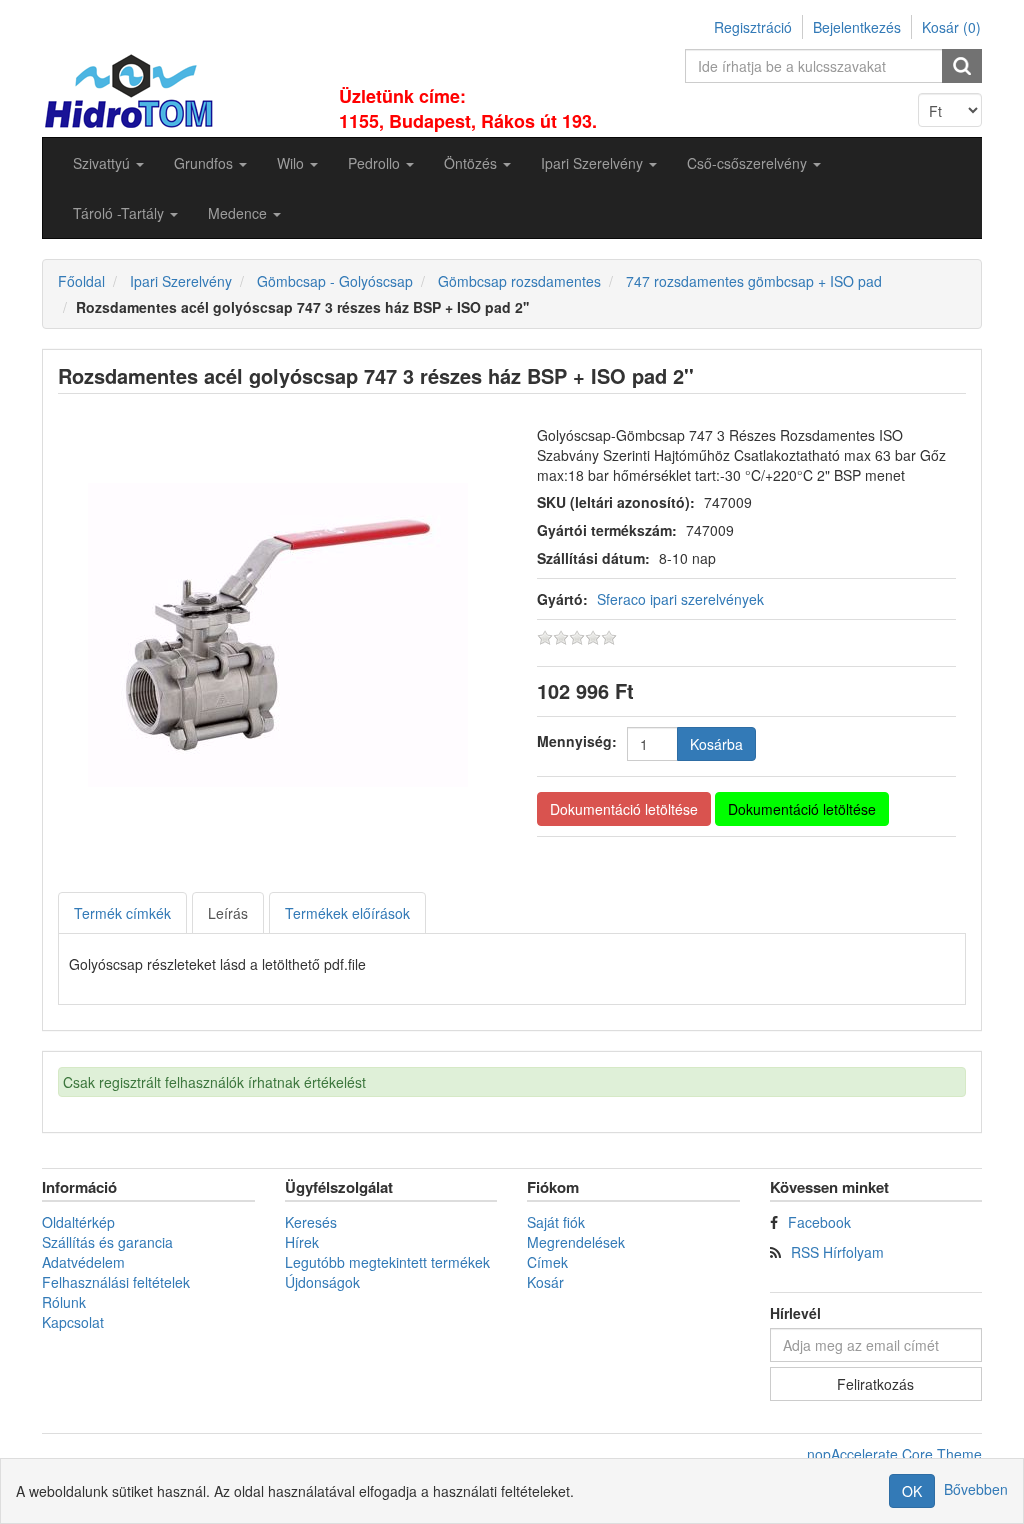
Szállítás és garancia (107, 1242)
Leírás (228, 913)
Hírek (302, 1242)
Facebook (819, 1222)
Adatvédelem (83, 1262)
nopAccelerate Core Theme (894, 1454)
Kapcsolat (73, 1322)
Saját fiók (556, 1222)
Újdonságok (322, 1282)
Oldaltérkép (78, 1222)
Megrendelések (576, 1242)
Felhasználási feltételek (116, 1282)
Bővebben (976, 1489)
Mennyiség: (577, 741)
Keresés (311, 1222)
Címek (547, 1262)
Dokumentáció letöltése (624, 809)
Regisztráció (753, 27)
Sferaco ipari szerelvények (680, 599)
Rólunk (64, 1302)
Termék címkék (122, 913)
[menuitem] (108, 163)
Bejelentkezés (857, 27)
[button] (108, 163)
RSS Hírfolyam (837, 1252)
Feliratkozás (875, 1384)
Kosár (545, 1282)
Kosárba (716, 744)
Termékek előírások (347, 913)
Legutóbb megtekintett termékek (387, 1262)
